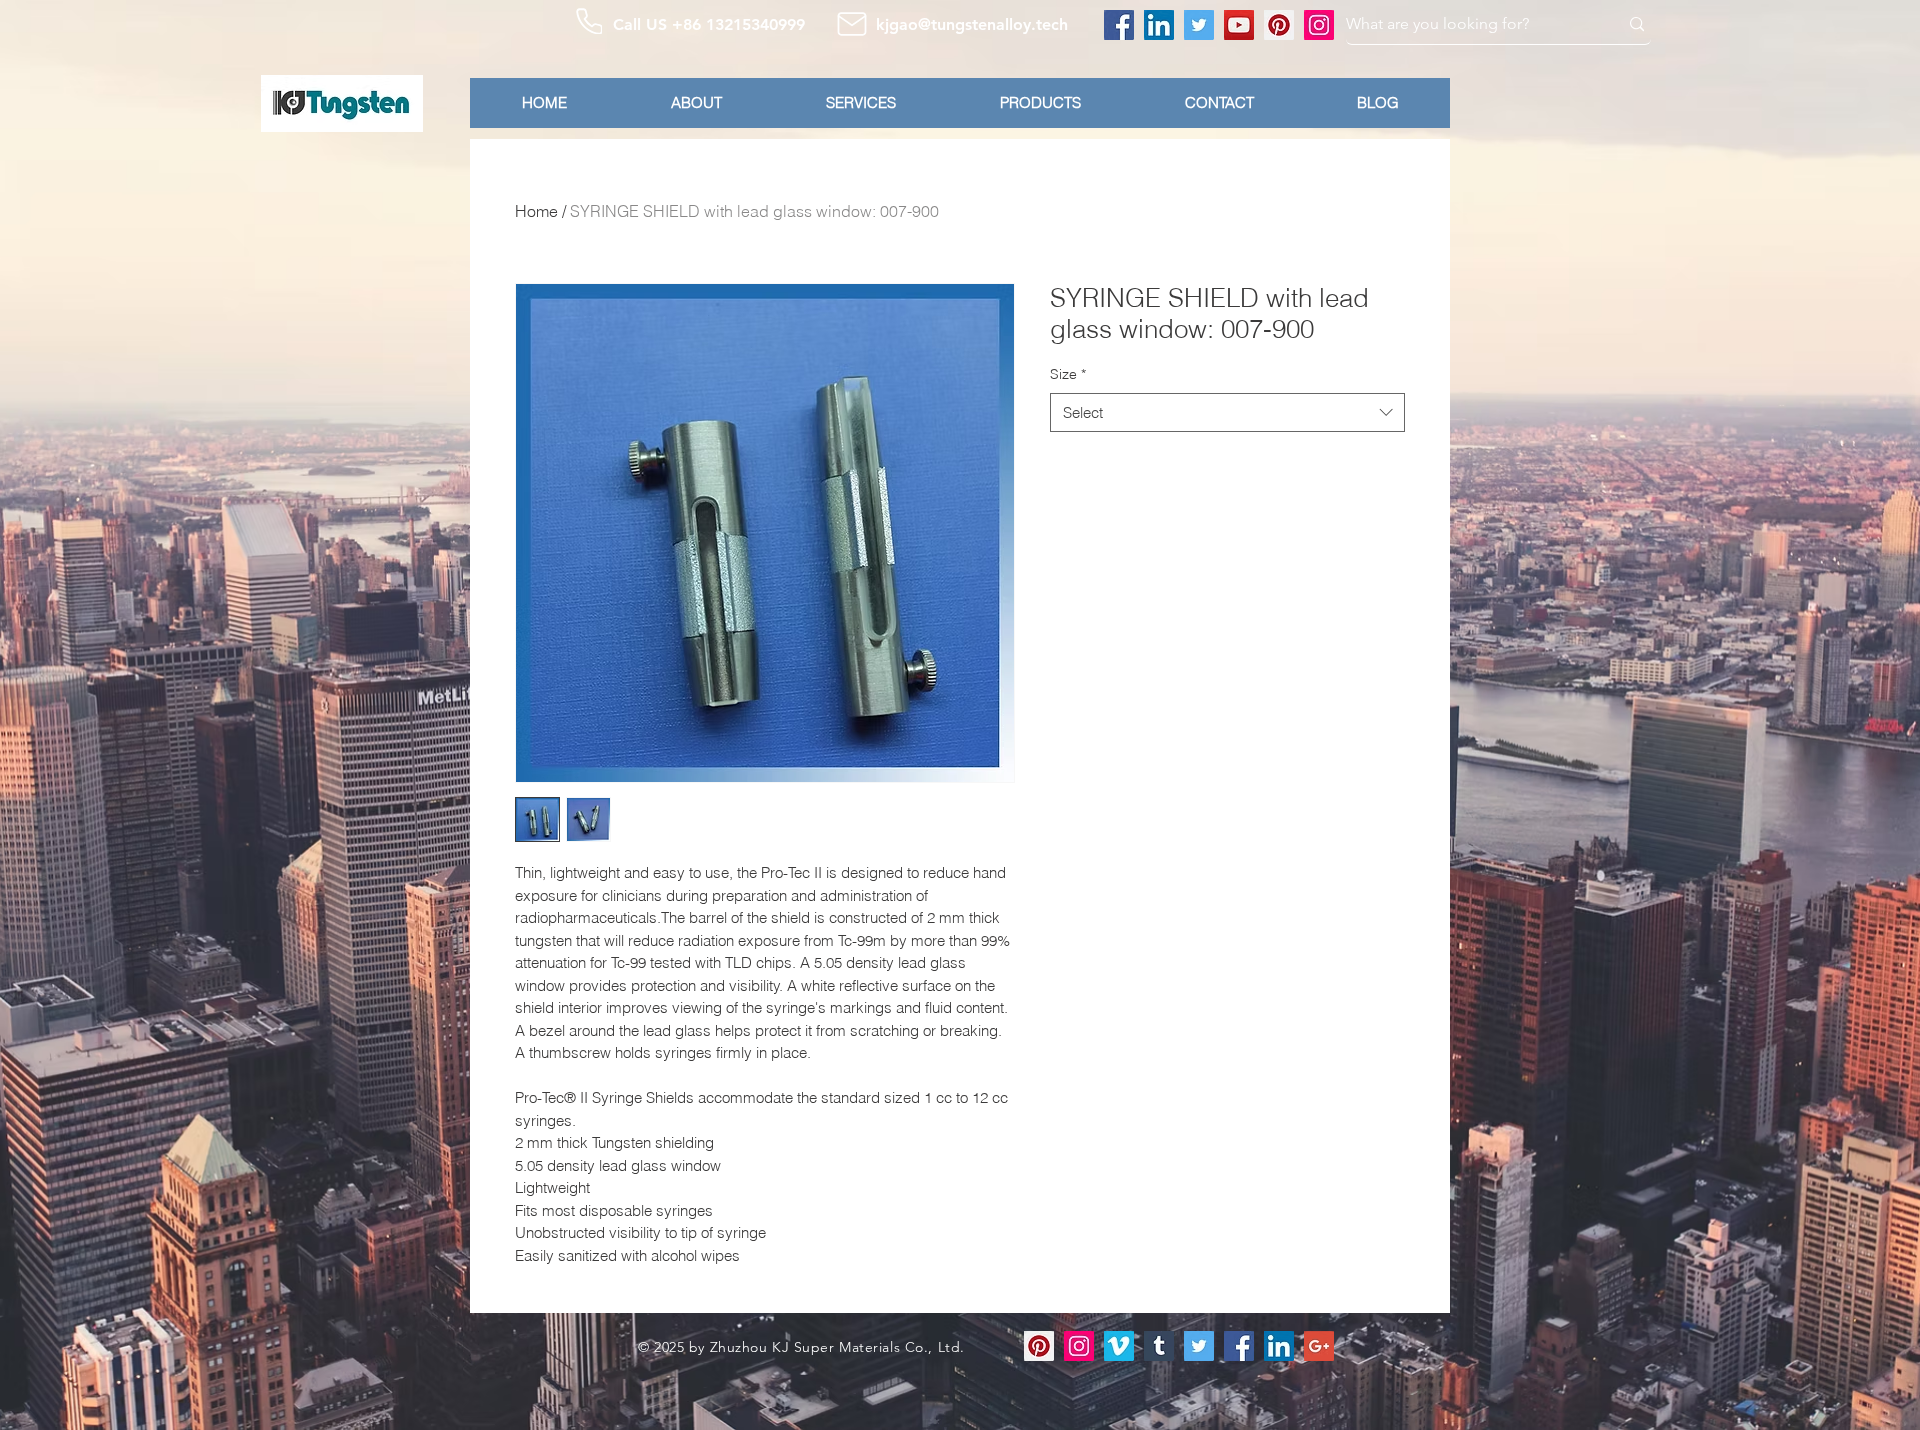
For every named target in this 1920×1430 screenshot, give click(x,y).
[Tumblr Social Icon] (1159, 1346)
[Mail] (852, 24)
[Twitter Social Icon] (1199, 1346)
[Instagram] (1319, 25)
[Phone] (589, 21)
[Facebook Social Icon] (1239, 1346)
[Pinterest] (1279, 25)
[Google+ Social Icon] (1319, 1346)
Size (1068, 374)
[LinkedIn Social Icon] (1279, 1346)
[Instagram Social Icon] (1079, 1346)
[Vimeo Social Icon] (1119, 1346)
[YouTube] (1239, 25)
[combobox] (1227, 412)
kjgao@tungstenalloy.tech (972, 24)
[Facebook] (1119, 25)
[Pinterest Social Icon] (1039, 1346)
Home (536, 211)
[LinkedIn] (1159, 25)
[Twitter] (1199, 25)
